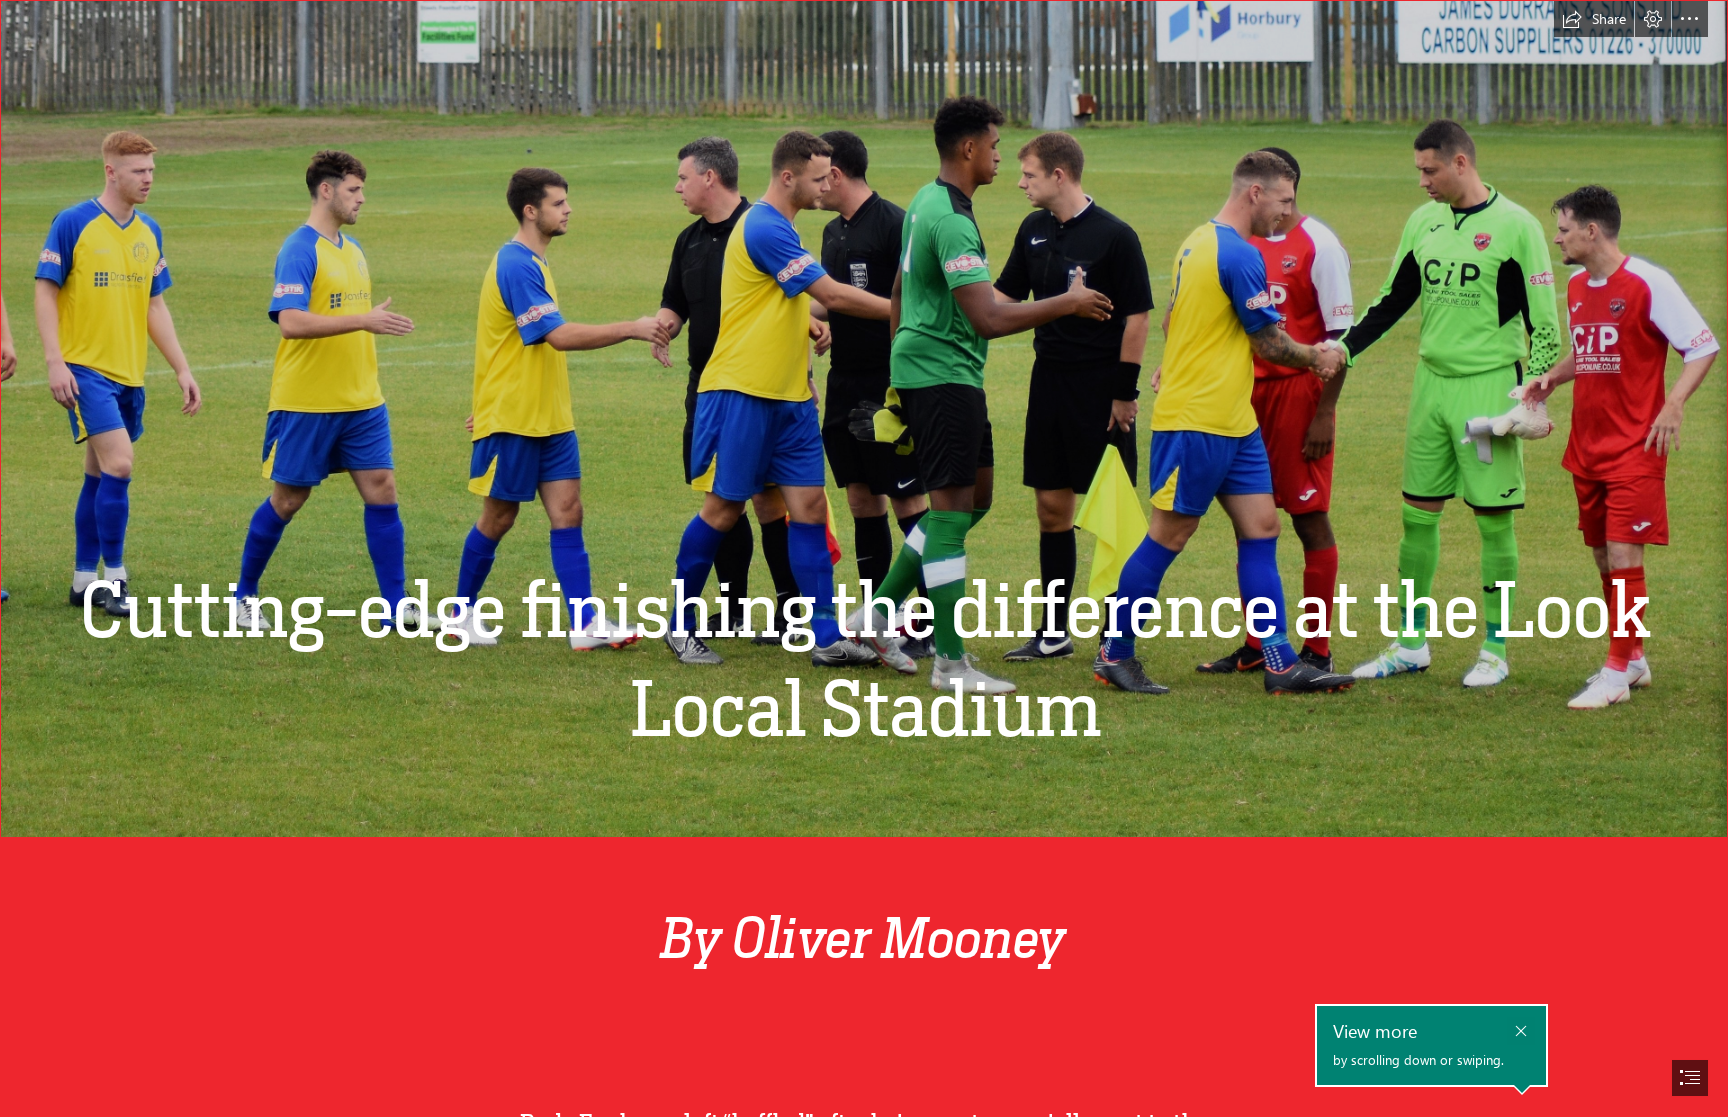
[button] (1594, 19)
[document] (864, 558)
